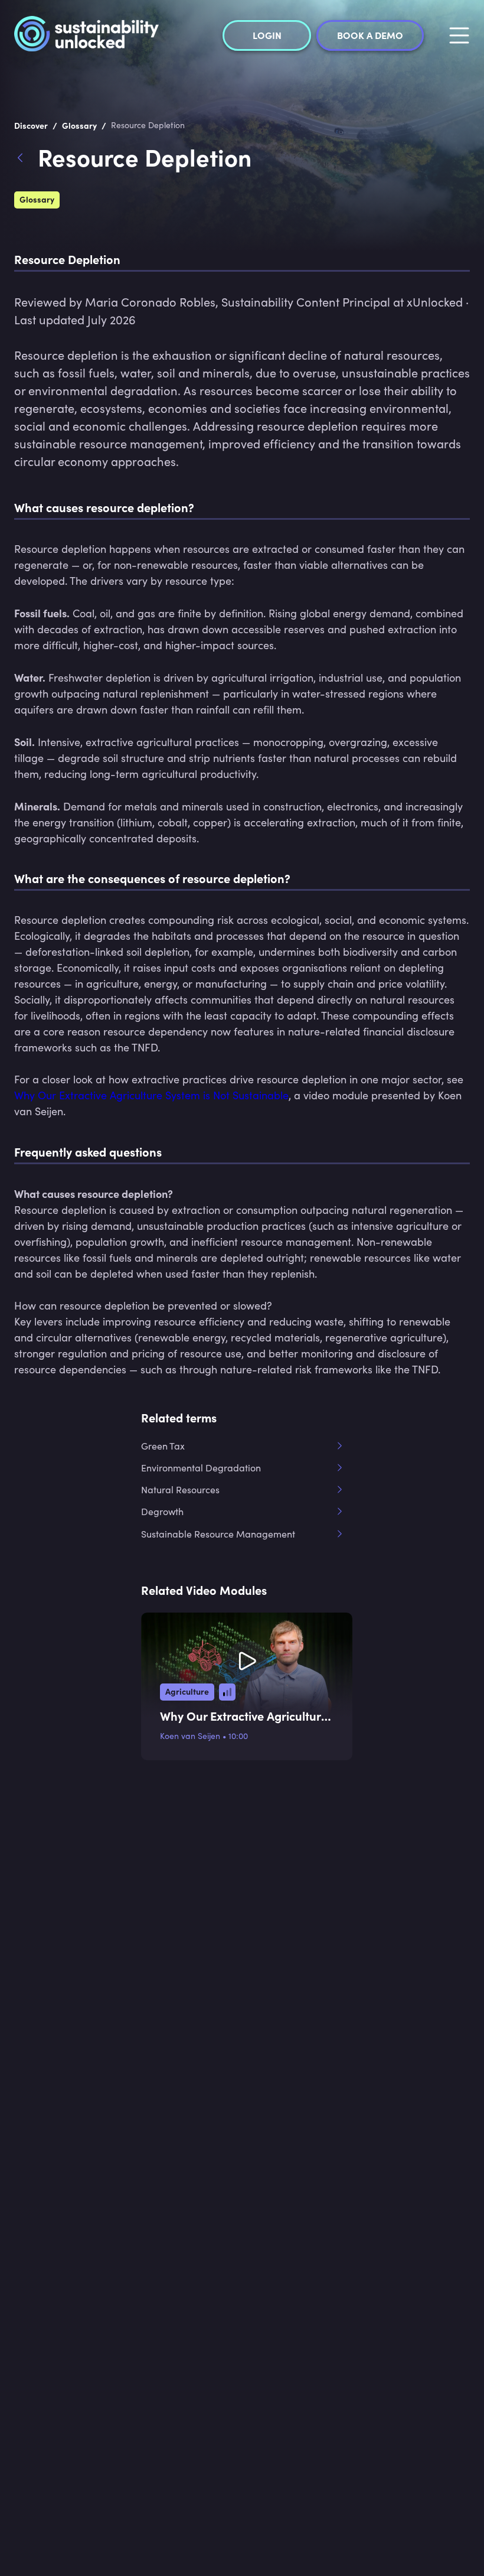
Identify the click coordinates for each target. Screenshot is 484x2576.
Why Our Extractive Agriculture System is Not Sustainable (151, 1095)
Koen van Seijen (190, 1736)
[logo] (86, 35)
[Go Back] (26, 159)
